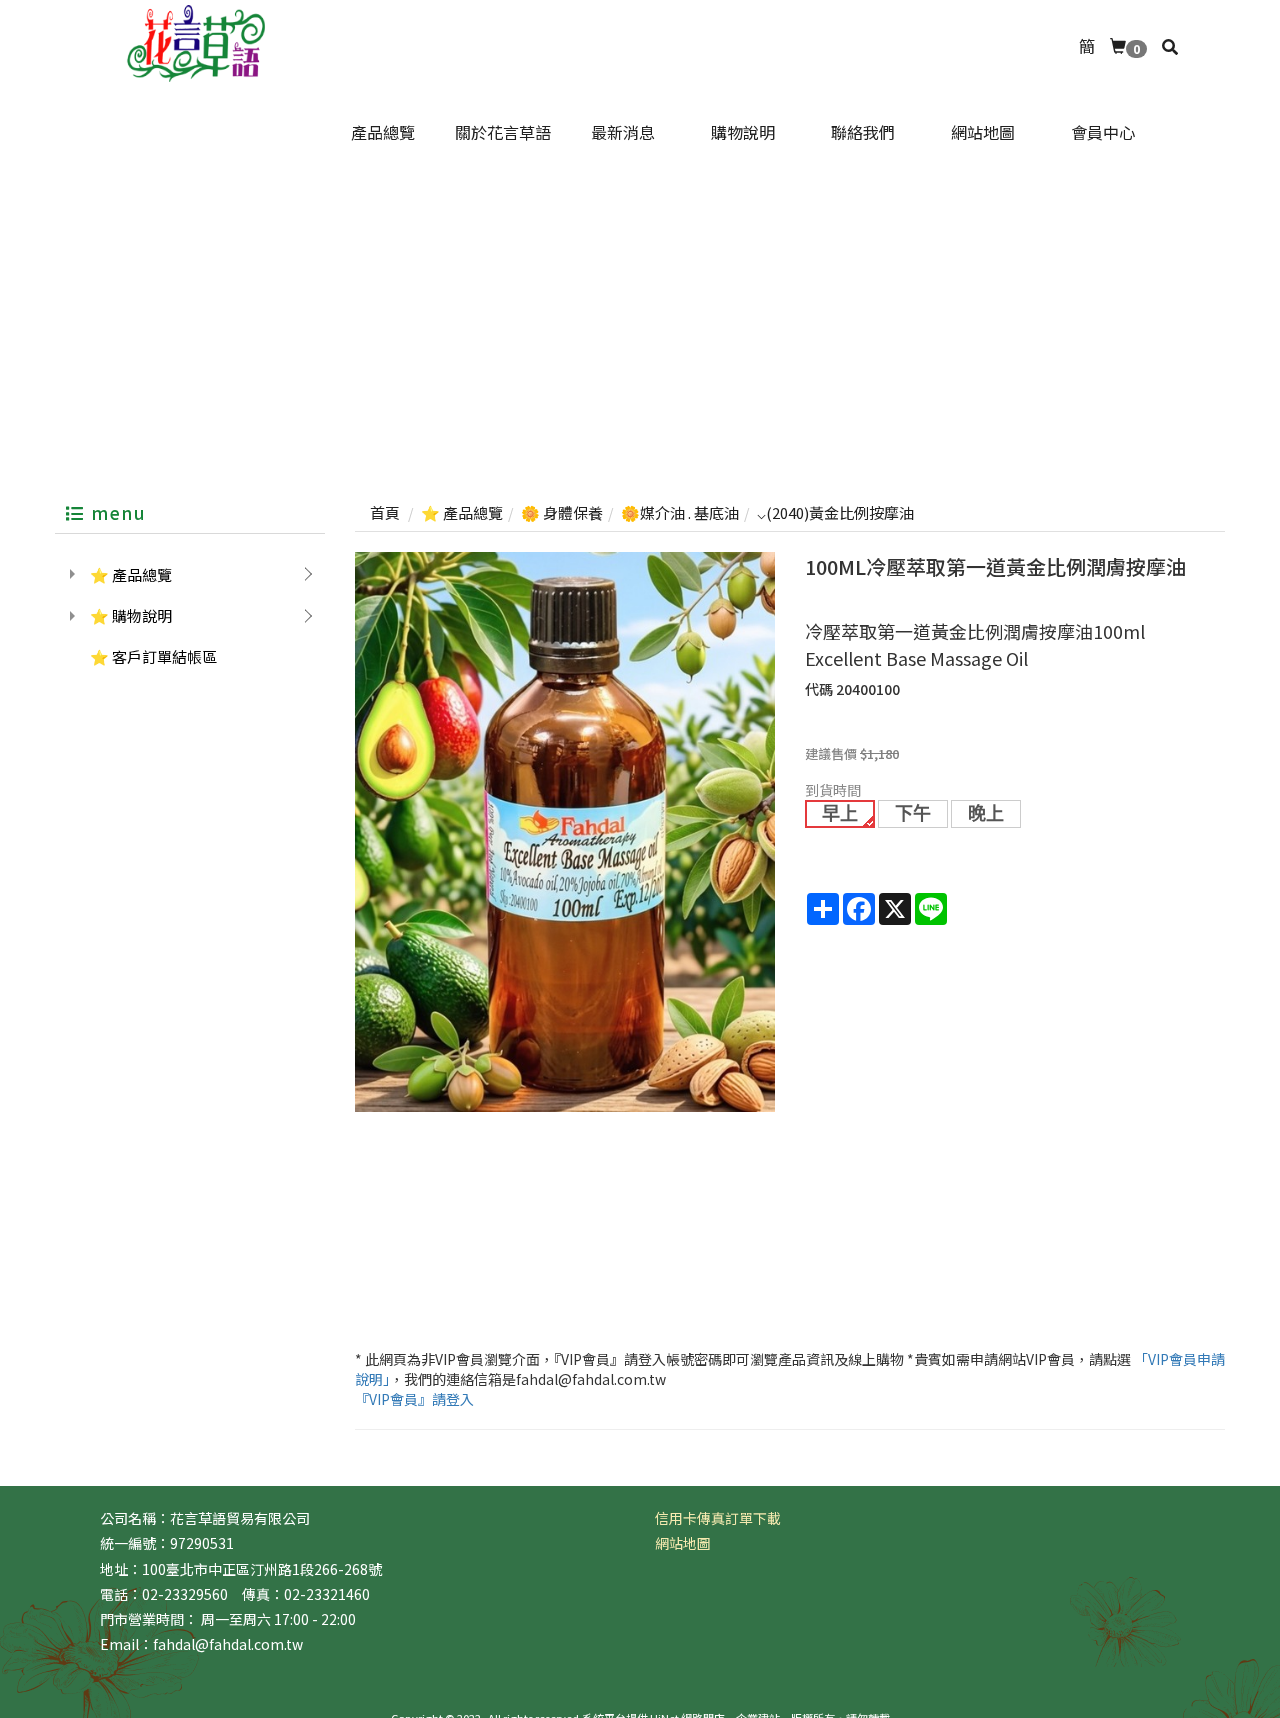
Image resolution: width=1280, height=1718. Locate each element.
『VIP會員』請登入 (414, 1399)
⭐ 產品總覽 (131, 574)
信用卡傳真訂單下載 (718, 1518)
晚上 (986, 814)
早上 (840, 814)
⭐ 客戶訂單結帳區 (153, 656)
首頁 (385, 512)
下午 (913, 814)
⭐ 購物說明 (131, 615)
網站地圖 (683, 1543)
